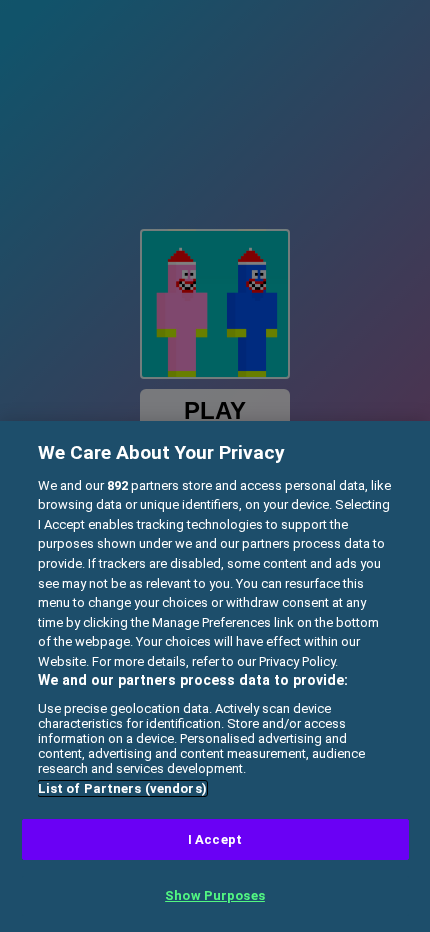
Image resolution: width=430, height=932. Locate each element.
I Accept (215, 839)
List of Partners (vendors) (122, 788)
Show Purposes (215, 895)
